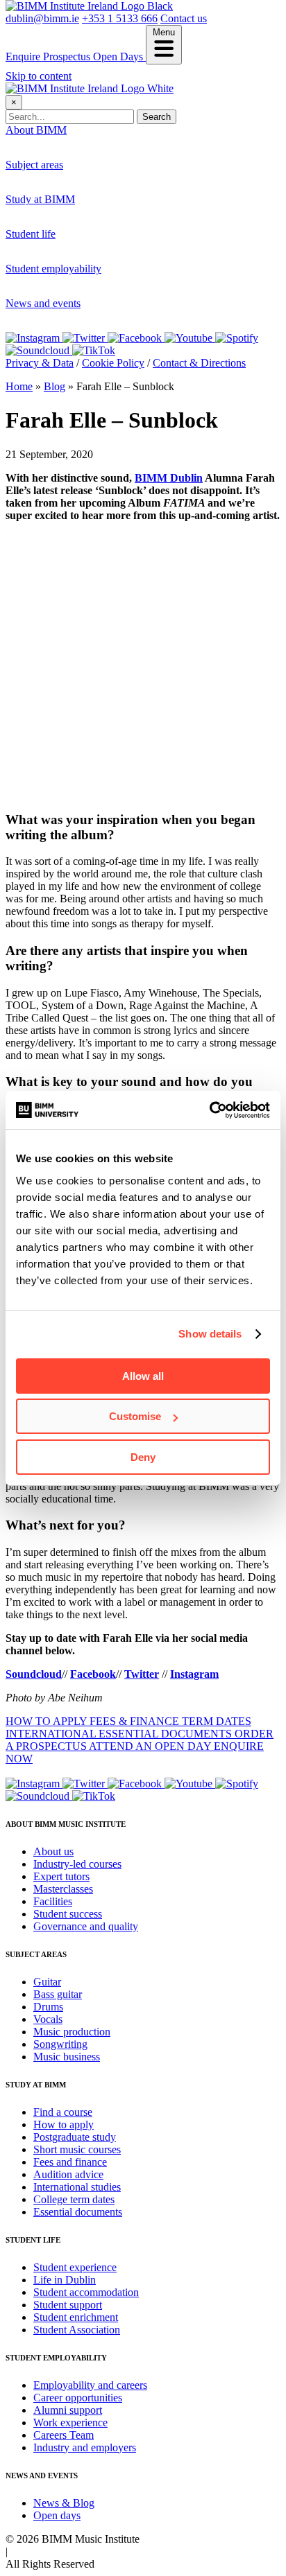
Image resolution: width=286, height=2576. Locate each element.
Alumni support (68, 2410)
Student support (68, 2305)
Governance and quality (86, 1926)
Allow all (143, 1376)
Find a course (63, 223)
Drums (48, 213)
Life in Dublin (65, 270)
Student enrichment (76, 2317)
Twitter (142, 1674)
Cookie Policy (113, 363)
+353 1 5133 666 (120, 18)
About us (53, 154)
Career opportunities (78, 305)
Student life (31, 234)
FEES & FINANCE (136, 1721)
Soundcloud (34, 1674)
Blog (54, 386)
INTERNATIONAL (52, 1734)
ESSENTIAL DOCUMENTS (167, 1734)
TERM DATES (217, 1721)
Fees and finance (70, 2162)
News (46, 327)
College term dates (74, 2199)
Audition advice (68, 2174)
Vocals (48, 2019)
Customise (135, 1416)
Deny (143, 1457)
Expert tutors (61, 178)
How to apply (64, 235)
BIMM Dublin (169, 478)
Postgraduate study (75, 248)
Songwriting (60, 2044)
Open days (57, 339)
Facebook (93, 1674)
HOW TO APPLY (48, 1721)
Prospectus (68, 56)
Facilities (53, 1901)
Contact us (184, 18)
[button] (164, 45)
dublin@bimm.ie (42, 18)
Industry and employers (85, 2447)
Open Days (119, 56)
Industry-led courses (77, 166)
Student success (68, 1914)
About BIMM (36, 130)
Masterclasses (63, 1889)
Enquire (24, 56)
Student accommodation (86, 282)
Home (19, 386)
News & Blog (64, 2503)
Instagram (194, 1674)
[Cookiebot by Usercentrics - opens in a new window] (209, 1110)
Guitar (47, 188)
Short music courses (77, 2149)
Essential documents (78, 2212)
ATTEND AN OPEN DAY (151, 1746)
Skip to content (39, 76)
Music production (72, 2032)
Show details (210, 1334)
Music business (67, 2057)
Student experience (75, 257)
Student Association (77, 2330)
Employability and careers (90, 292)
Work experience (70, 317)
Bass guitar (58, 201)
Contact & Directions (199, 363)
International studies (77, 2187)
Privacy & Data (40, 363)
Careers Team (64, 2435)
